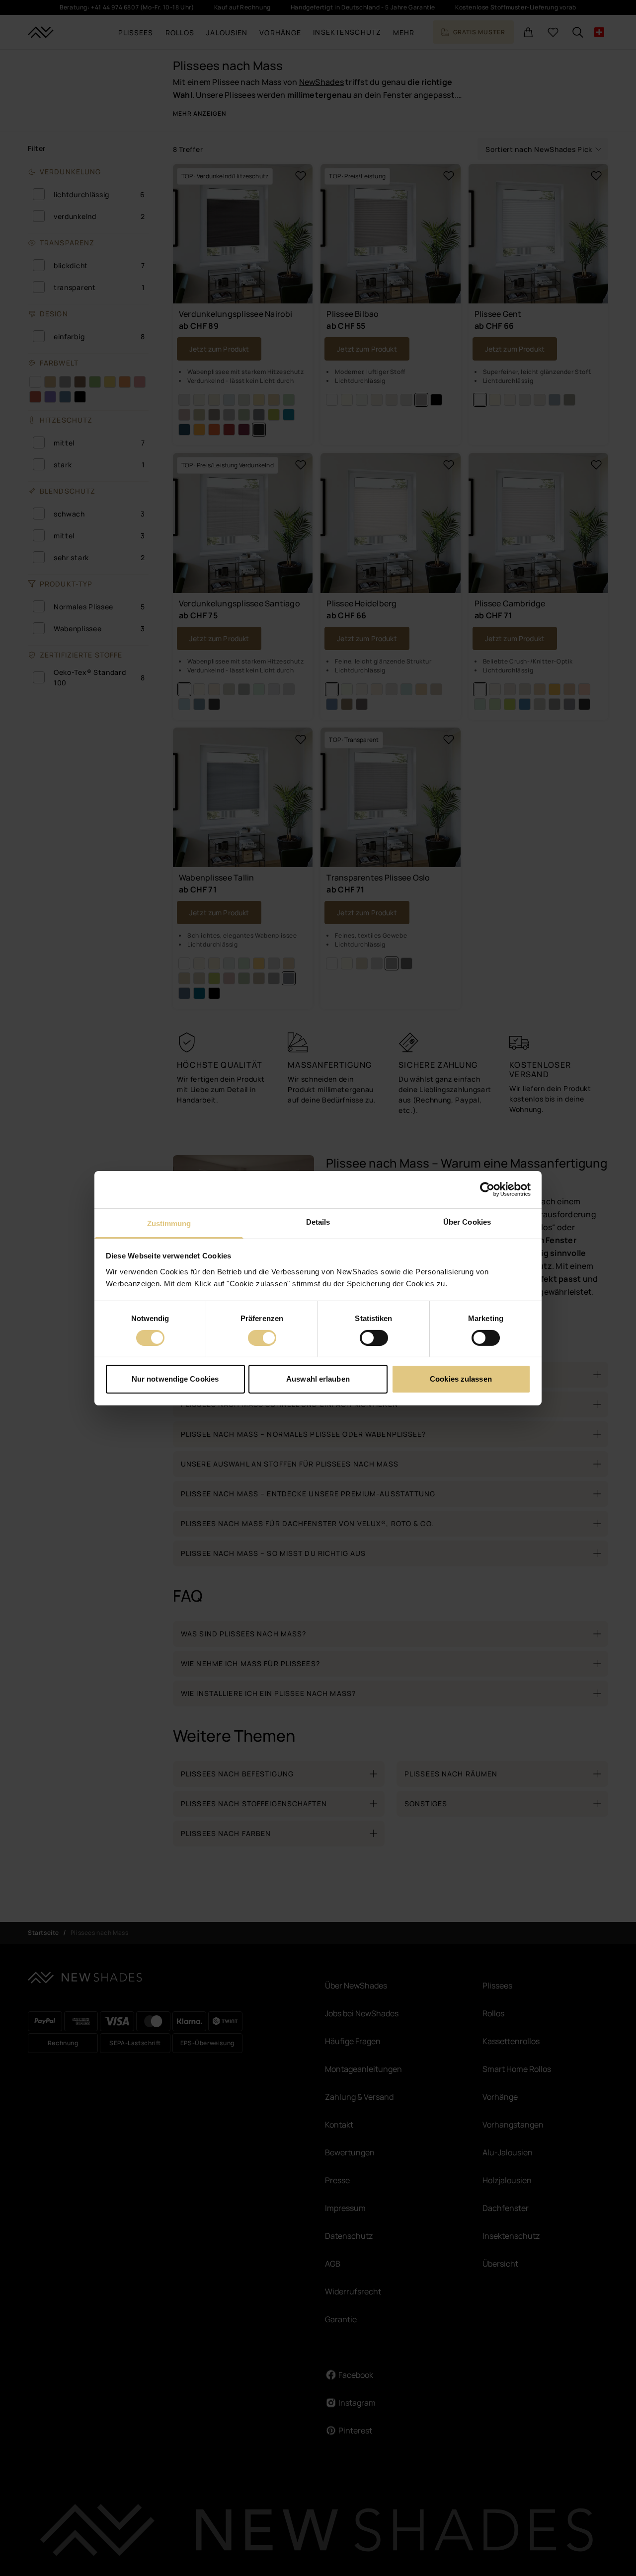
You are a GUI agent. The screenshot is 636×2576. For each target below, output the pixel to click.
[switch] (262, 1338)
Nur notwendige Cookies (175, 1379)
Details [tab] (318, 1221)
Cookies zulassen (461, 1379)
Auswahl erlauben (318, 1379)
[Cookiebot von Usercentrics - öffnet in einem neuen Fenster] (487, 1189)
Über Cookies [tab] (467, 1221)
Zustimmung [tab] (169, 1223)
